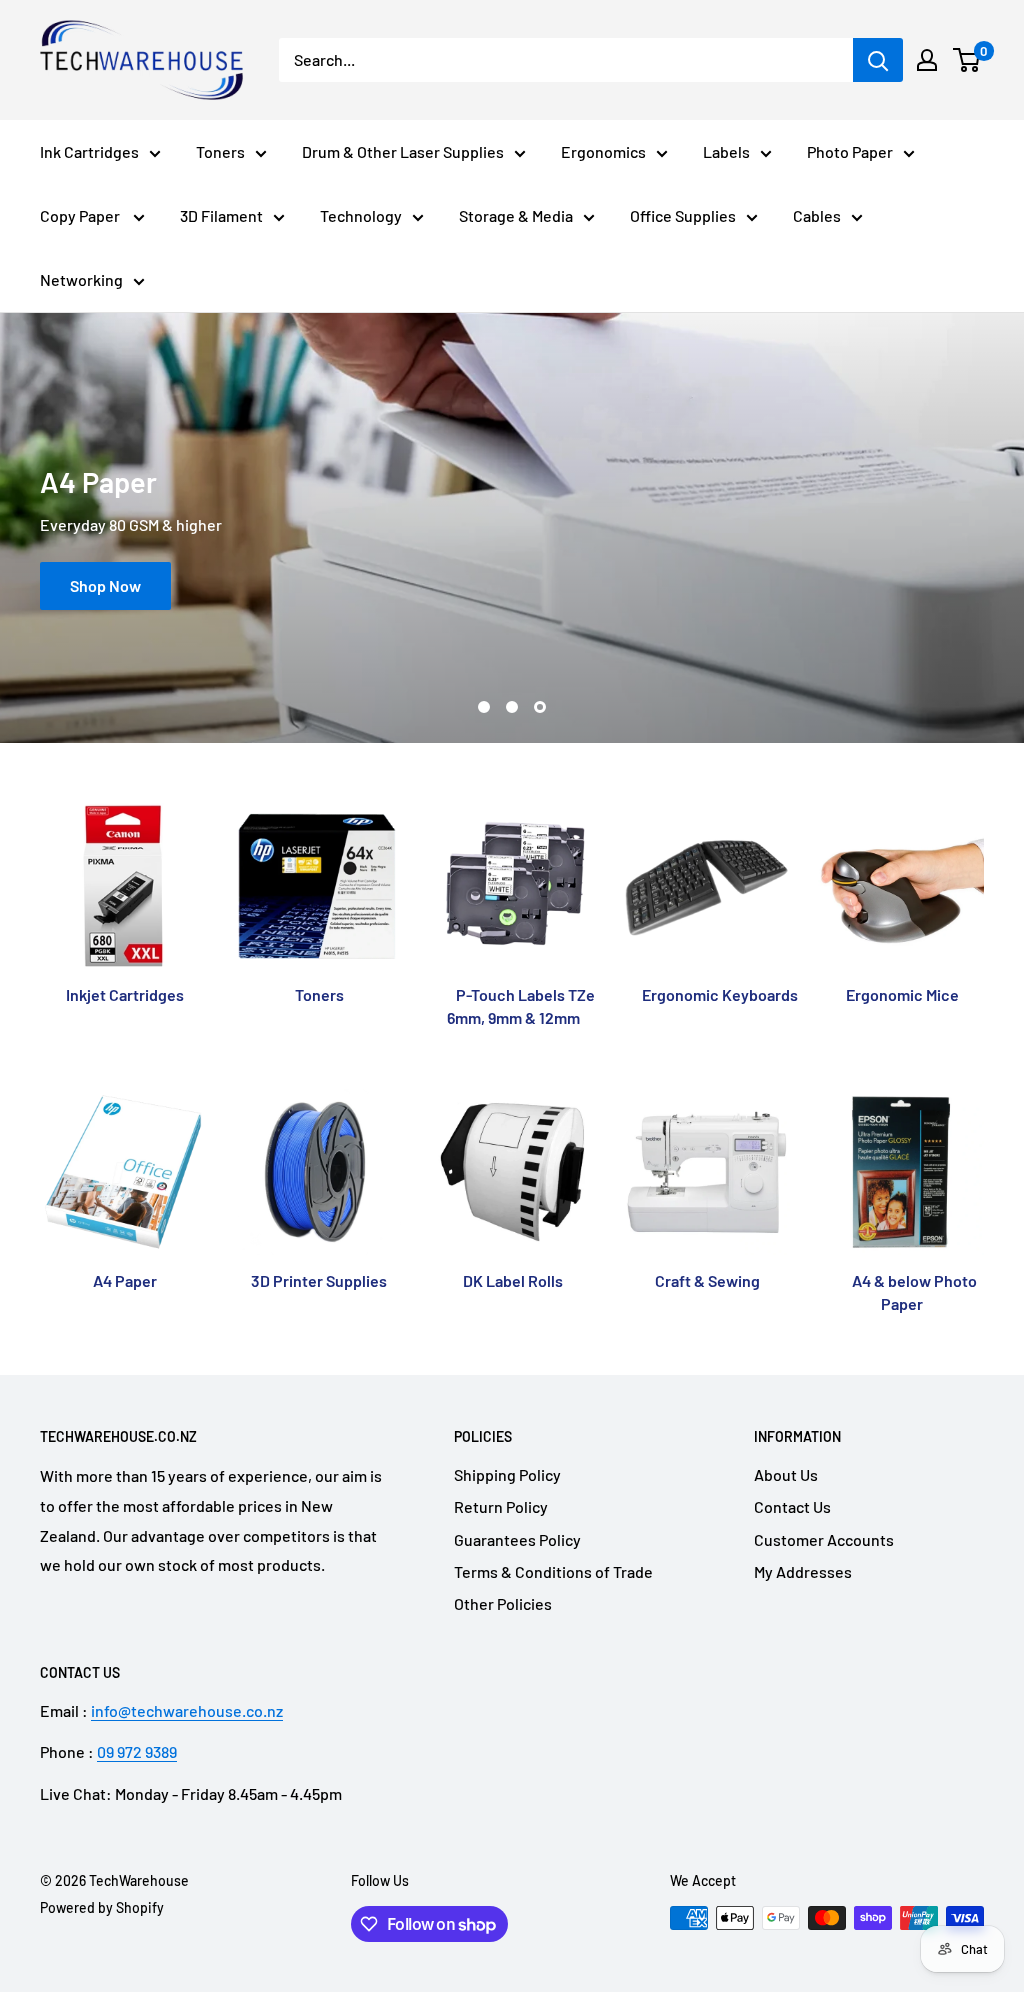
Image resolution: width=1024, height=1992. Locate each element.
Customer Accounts (824, 1539)
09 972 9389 (137, 1751)
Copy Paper (81, 215)
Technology (361, 215)
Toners (220, 151)
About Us (786, 1474)
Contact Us (792, 1506)
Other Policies (503, 1603)
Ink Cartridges (89, 151)
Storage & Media (516, 215)
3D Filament (221, 215)
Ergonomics (603, 151)
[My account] (927, 60)
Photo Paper (850, 151)
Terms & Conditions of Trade (553, 1571)
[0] (967, 60)
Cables (817, 215)
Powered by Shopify (102, 1907)
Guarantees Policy (517, 1539)
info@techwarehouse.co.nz (187, 1710)
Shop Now (105, 584)
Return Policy (501, 1506)
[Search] (878, 60)
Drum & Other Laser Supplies (403, 151)
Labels (726, 151)
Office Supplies (683, 215)
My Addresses (803, 1571)
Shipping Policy (507, 1474)
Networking (81, 279)
